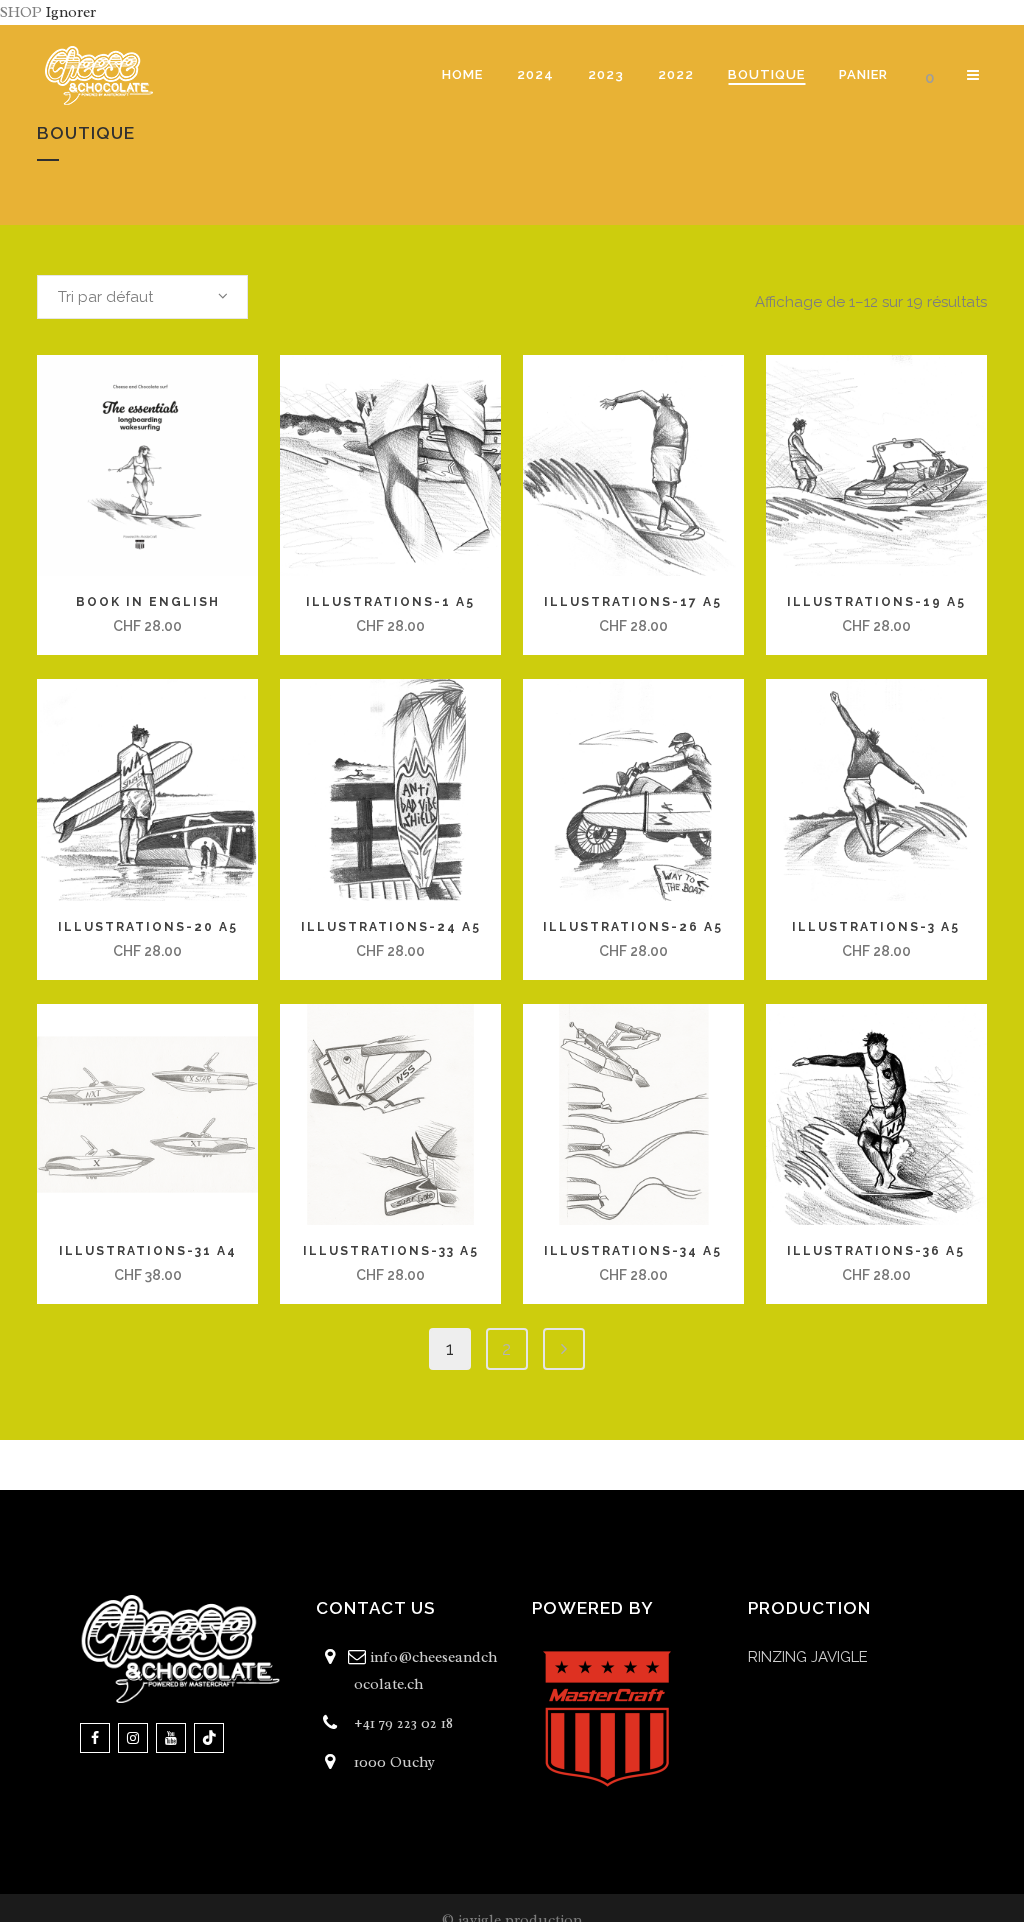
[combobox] (142, 297)
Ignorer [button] (71, 12)
